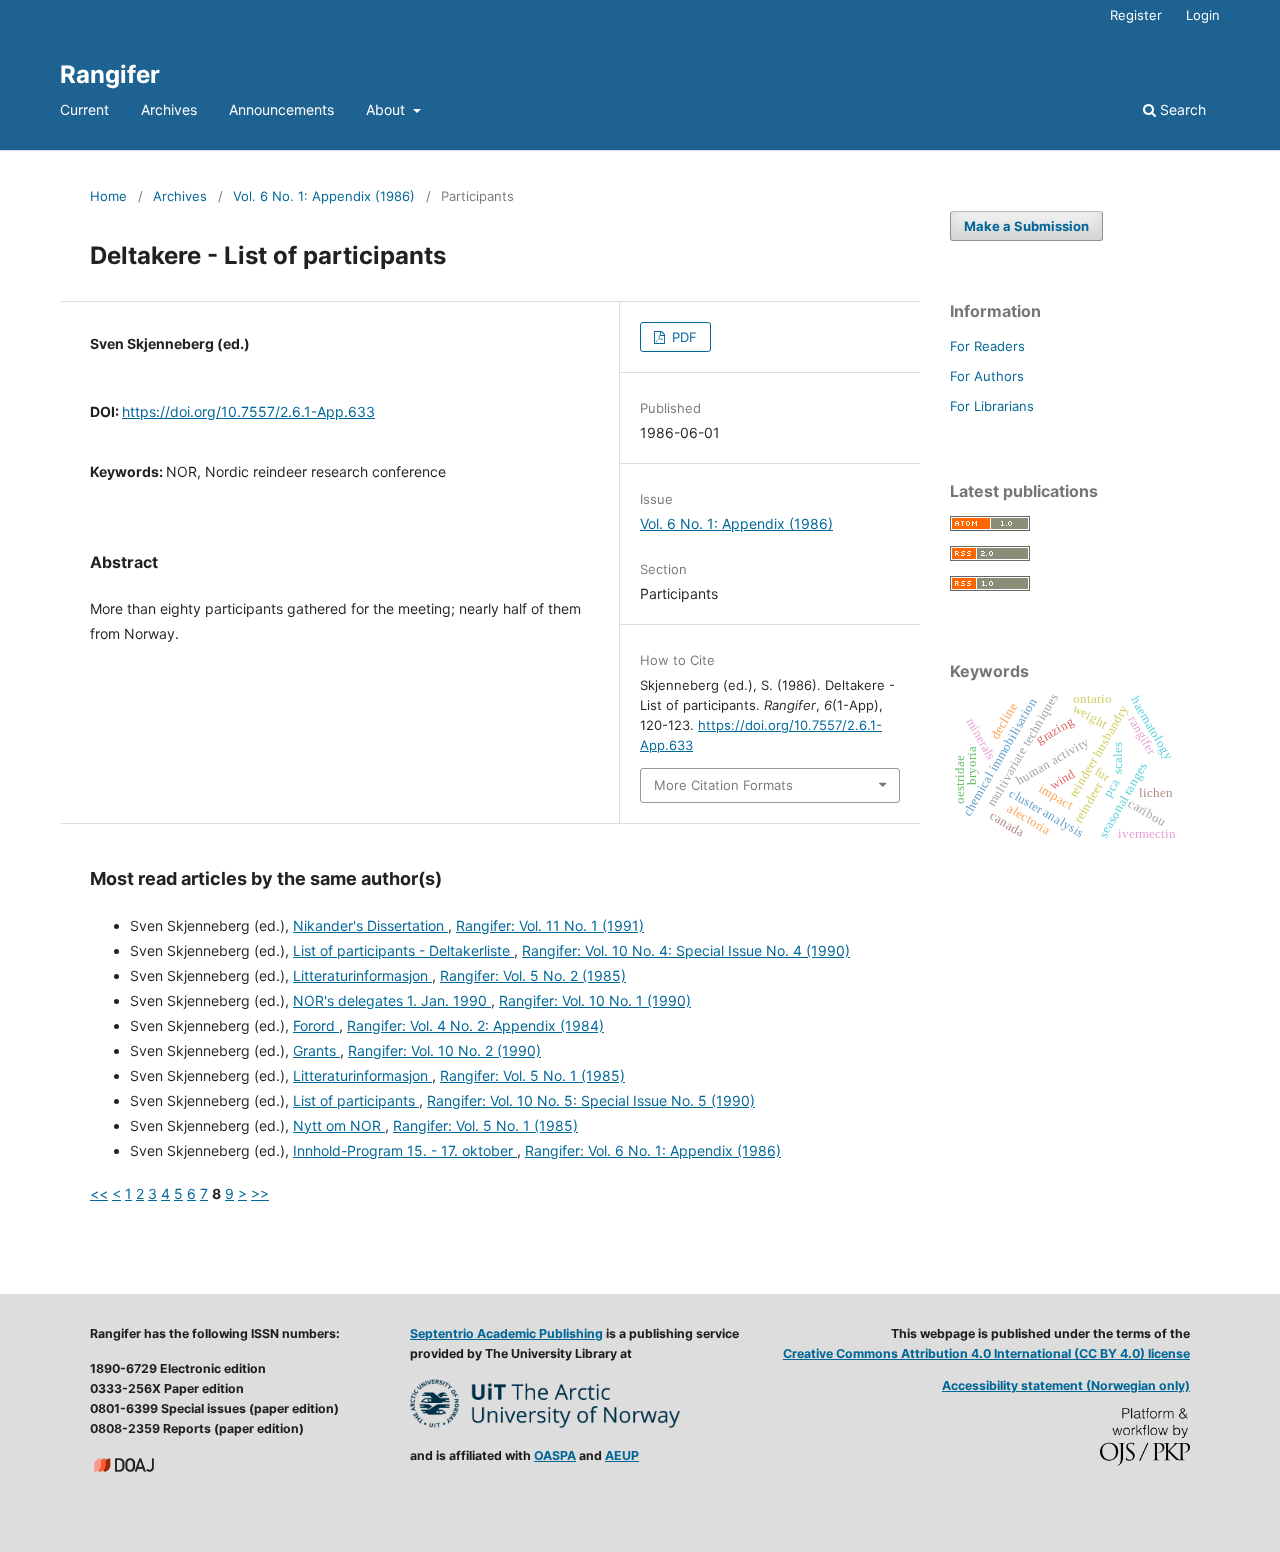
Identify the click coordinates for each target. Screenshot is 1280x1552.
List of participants (356, 1100)
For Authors (987, 376)
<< (99, 1193)
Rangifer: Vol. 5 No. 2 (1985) (533, 975)
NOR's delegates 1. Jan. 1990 (392, 1000)
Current (84, 109)
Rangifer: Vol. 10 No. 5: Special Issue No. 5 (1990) (591, 1100)
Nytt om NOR (339, 1125)
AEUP (622, 1455)
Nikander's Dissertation (370, 925)
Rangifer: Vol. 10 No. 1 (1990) (595, 1000)
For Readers (987, 346)
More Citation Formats (723, 785)
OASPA (555, 1455)
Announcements (281, 109)
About (387, 109)
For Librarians (992, 406)
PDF (682, 337)
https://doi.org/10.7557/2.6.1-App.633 (248, 411)
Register (1136, 15)
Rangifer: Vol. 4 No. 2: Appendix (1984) (475, 1025)
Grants (316, 1050)
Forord (316, 1025)
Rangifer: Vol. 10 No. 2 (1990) (444, 1050)
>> (260, 1193)
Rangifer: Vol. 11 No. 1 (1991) (550, 925)
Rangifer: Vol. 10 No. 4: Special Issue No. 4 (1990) (686, 950)
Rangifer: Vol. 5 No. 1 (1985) (532, 1075)
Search (1181, 109)
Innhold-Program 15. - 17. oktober (405, 1150)
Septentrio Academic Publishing (506, 1333)
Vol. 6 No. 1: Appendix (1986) (324, 196)
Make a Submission (1026, 226)
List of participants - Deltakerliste (403, 950)
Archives (169, 109)
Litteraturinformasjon (362, 975)
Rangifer (110, 74)
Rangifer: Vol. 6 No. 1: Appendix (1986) (653, 1150)
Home (108, 196)
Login (1203, 15)
